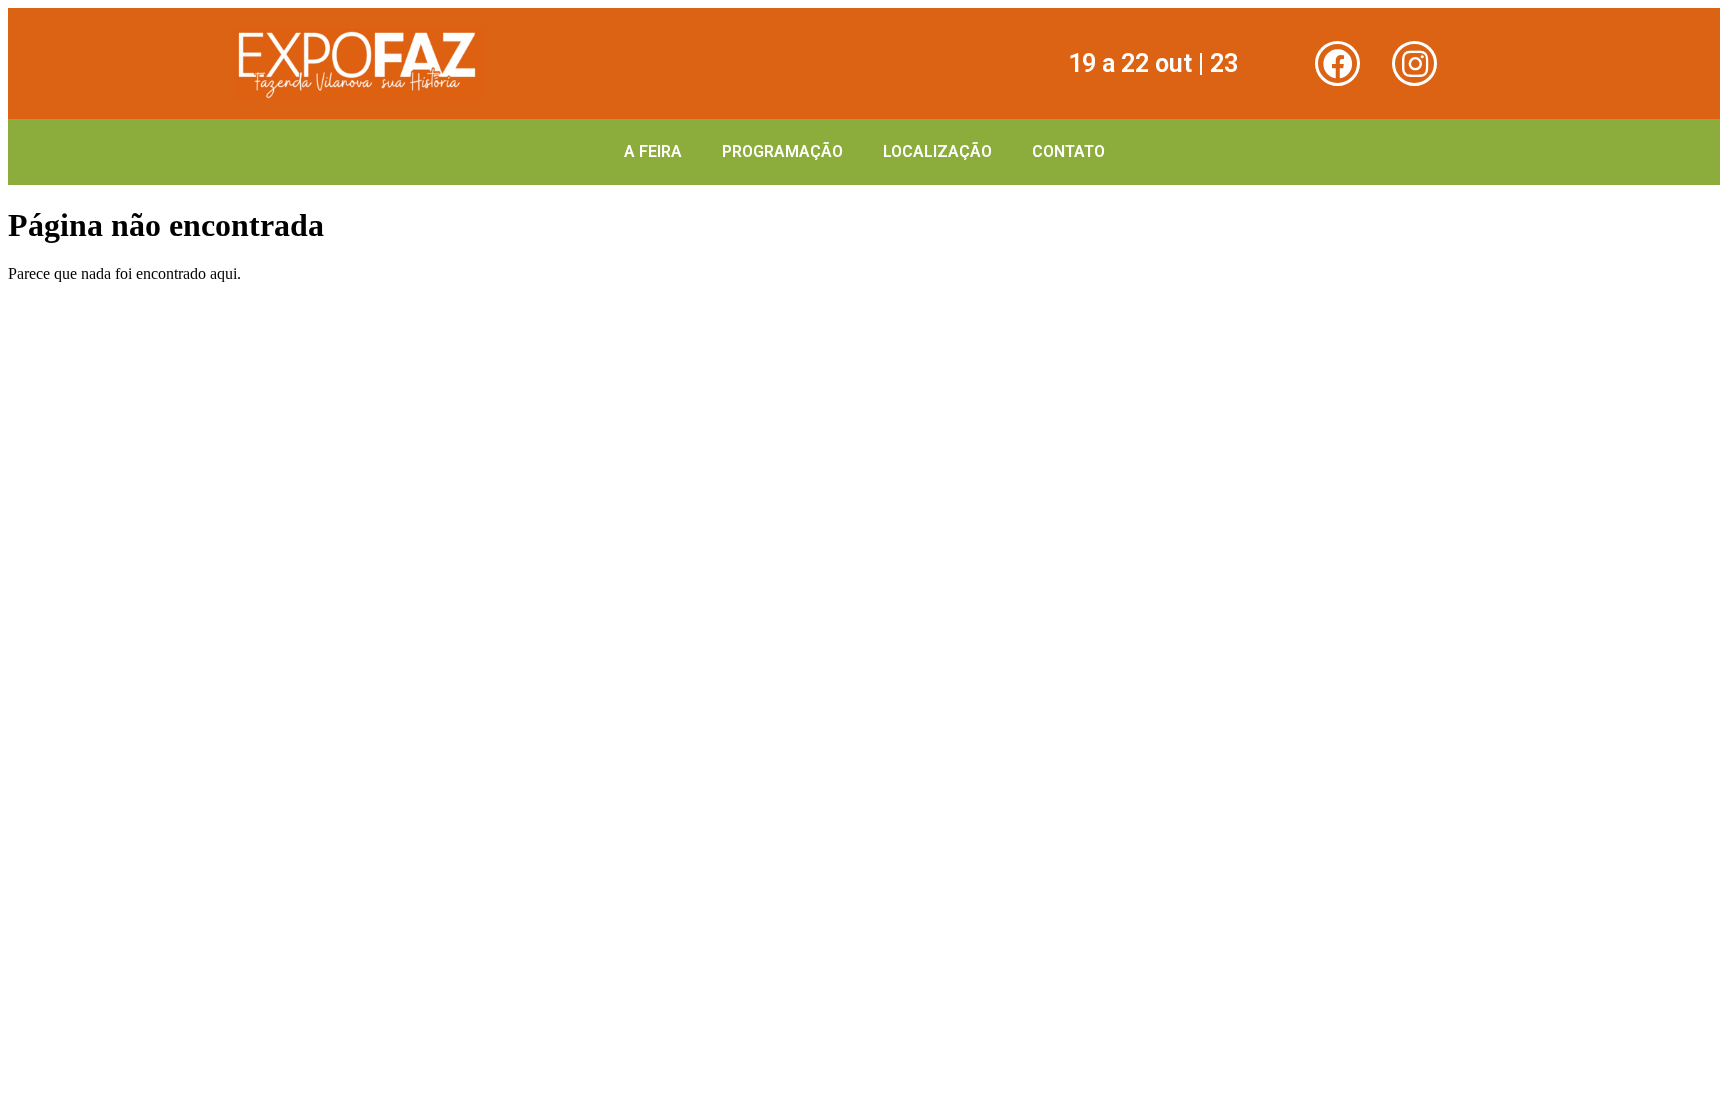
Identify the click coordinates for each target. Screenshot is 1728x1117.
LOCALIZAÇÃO (937, 151)
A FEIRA (653, 151)
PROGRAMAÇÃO (782, 151)
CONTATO (1068, 151)
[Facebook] (1337, 63)
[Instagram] (1414, 63)
